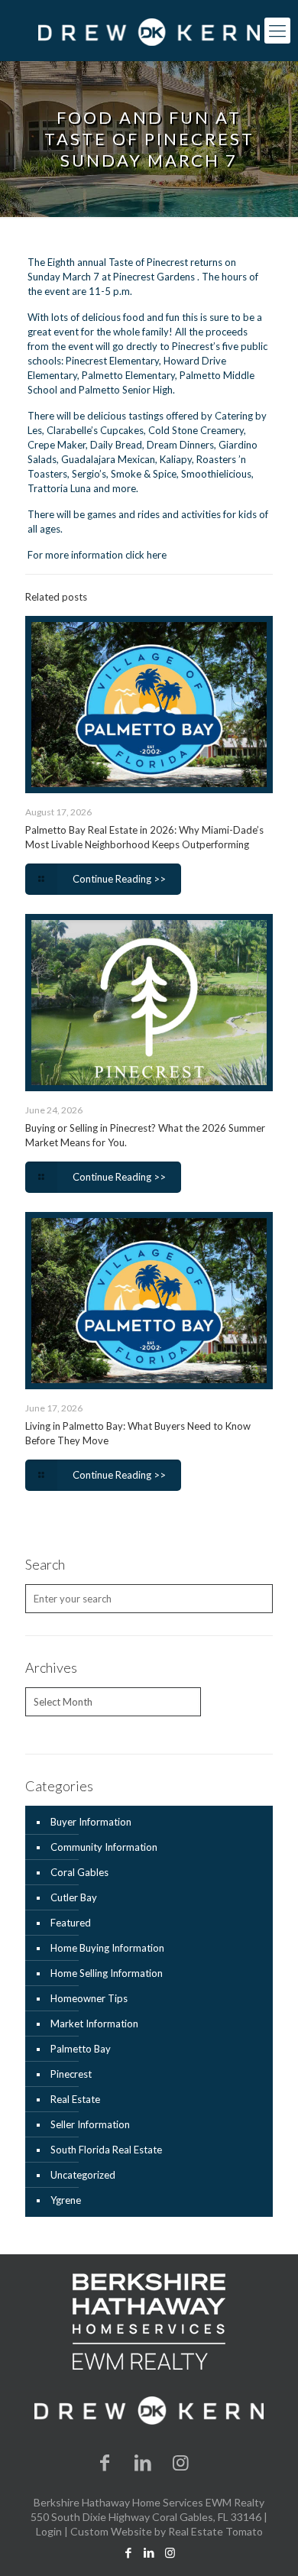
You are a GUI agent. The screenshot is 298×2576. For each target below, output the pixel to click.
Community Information (104, 1847)
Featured (71, 1923)
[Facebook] (105, 2462)
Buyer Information (91, 1822)
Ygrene (66, 2200)
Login (49, 2531)
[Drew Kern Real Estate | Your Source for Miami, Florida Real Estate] (149, 31)
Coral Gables (79, 1872)
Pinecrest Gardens (154, 277)
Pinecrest (71, 2074)
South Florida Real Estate (106, 2150)
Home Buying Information (107, 1948)
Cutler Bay (74, 1897)
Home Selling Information (107, 1973)
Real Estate (75, 2099)
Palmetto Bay (81, 2049)
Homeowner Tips (89, 1998)
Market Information (94, 2024)
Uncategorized (83, 2175)
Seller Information (90, 2124)
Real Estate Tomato (215, 2531)
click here (146, 555)
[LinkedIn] (143, 2462)
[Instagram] (181, 2462)
